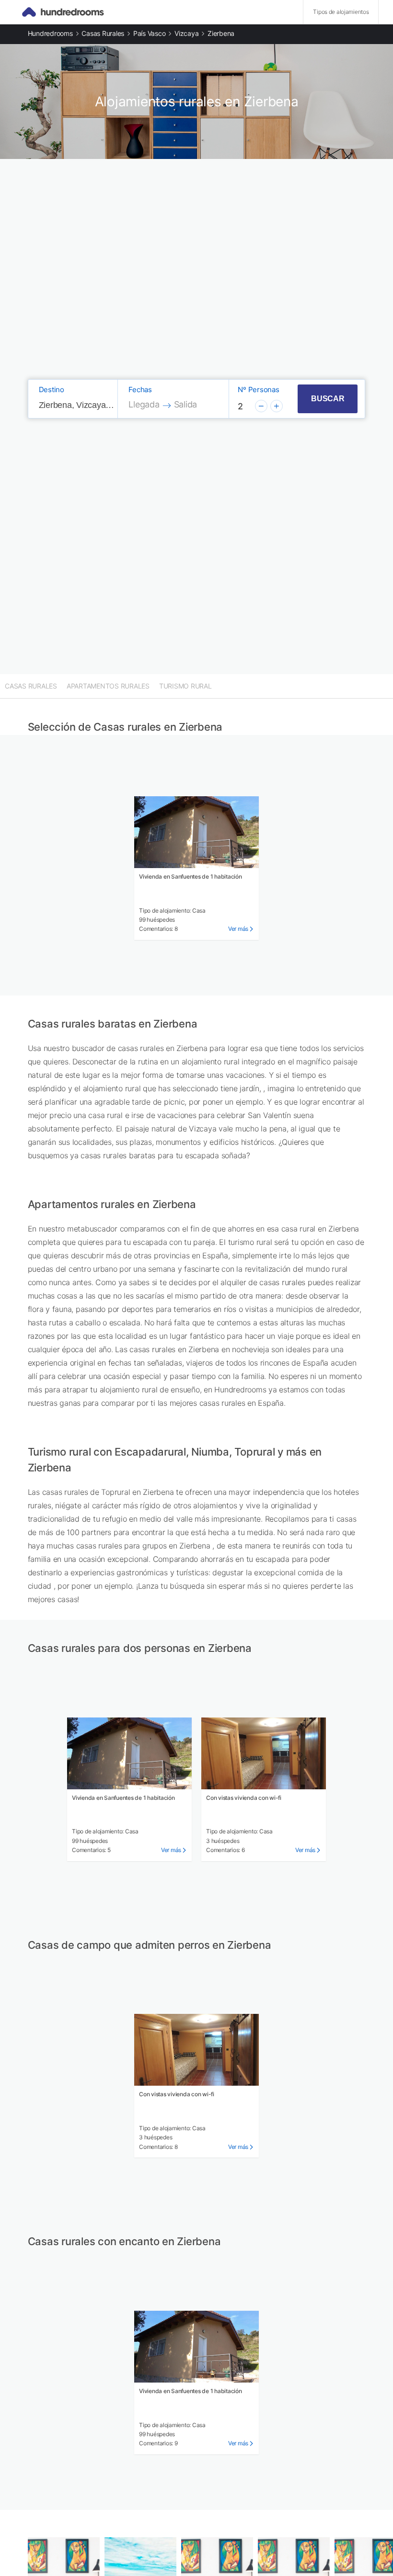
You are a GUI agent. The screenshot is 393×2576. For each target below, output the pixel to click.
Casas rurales (103, 33)
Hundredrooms (50, 33)
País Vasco (150, 33)
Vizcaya (186, 33)
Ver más (238, 929)
